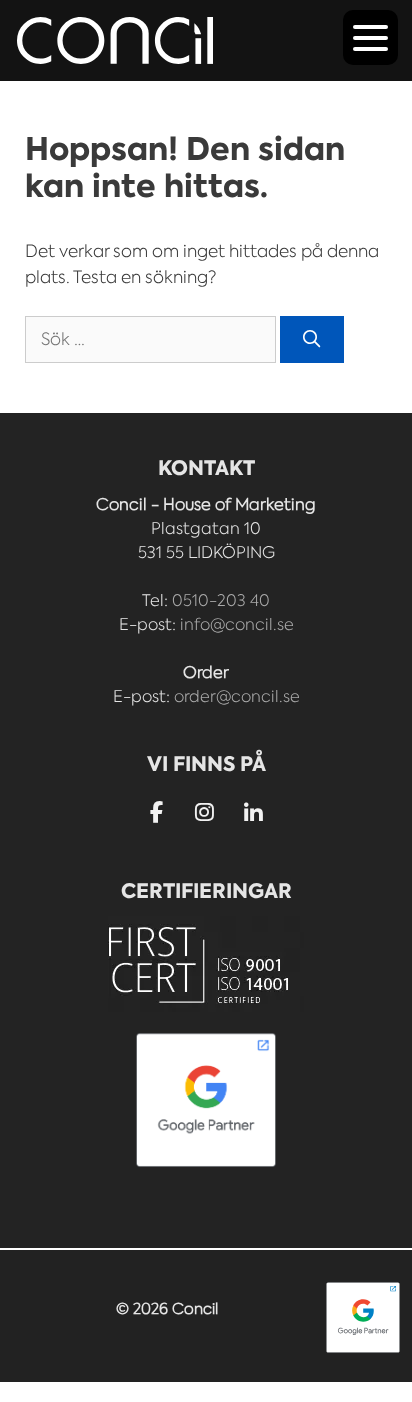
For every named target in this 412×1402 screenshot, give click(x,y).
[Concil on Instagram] (205, 813)
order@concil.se (237, 696)
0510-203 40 (221, 600)
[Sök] (312, 340)
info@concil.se (237, 624)
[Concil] (115, 40)
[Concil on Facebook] (156, 813)
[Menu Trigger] (370, 37)
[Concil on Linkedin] (253, 814)
